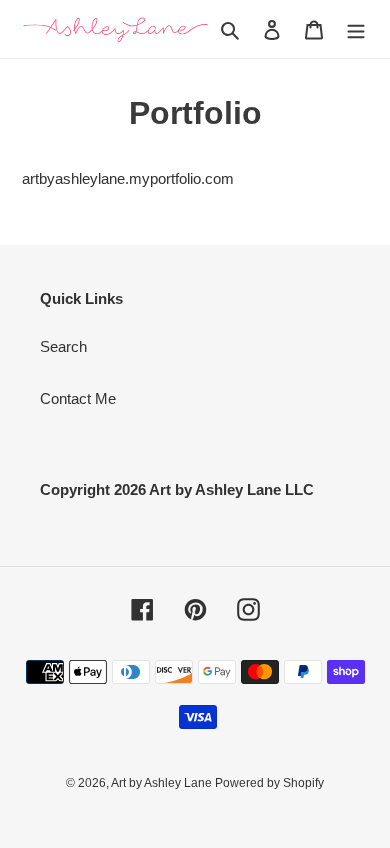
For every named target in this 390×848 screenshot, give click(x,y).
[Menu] (356, 29)
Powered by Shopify (269, 783)
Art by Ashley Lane (163, 783)
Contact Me (78, 398)
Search (63, 346)
